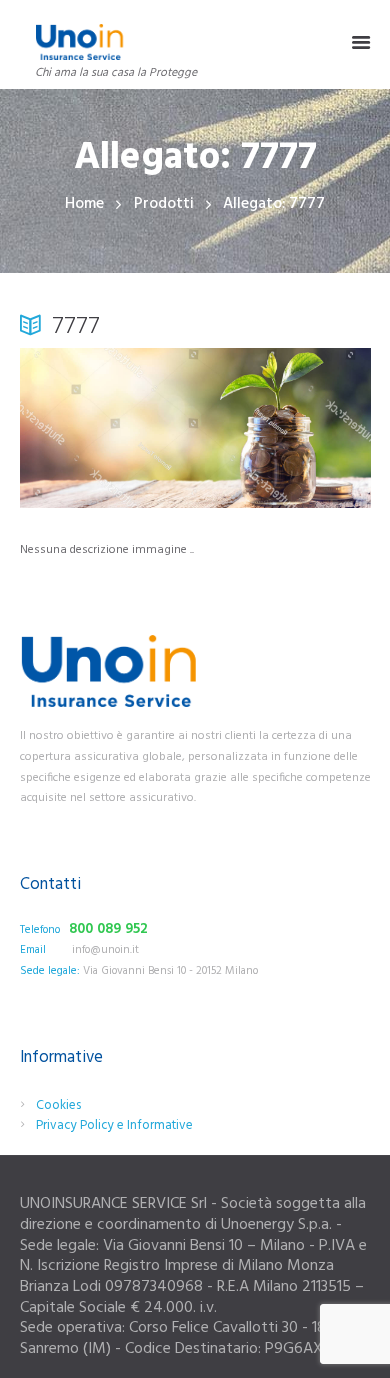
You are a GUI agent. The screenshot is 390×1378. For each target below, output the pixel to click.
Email (33, 950)
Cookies (58, 1105)
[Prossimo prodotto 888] (283, 428)
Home (84, 204)
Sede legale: (50, 971)
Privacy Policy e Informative (114, 1125)
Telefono (40, 930)
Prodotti (164, 204)
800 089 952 (108, 929)
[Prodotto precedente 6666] (108, 428)
